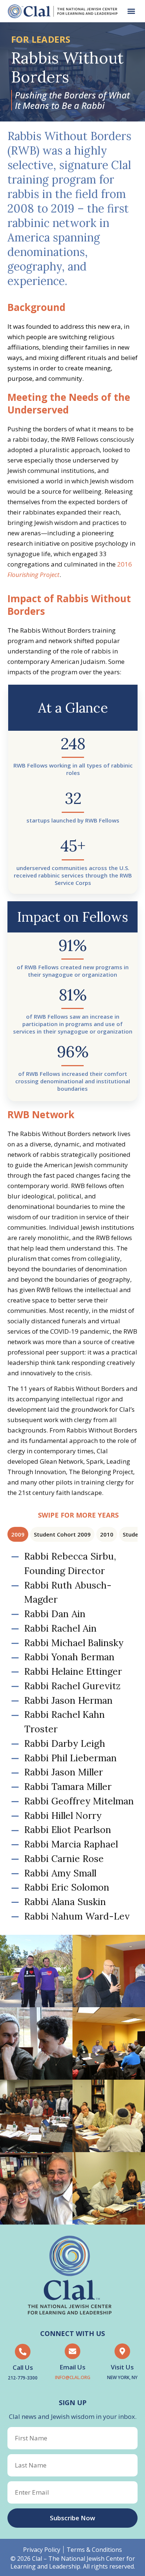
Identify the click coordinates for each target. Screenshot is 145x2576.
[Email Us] (72, 2351)
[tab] (18, 1534)
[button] (131, 11)
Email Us (72, 2367)
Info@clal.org (73, 2377)
